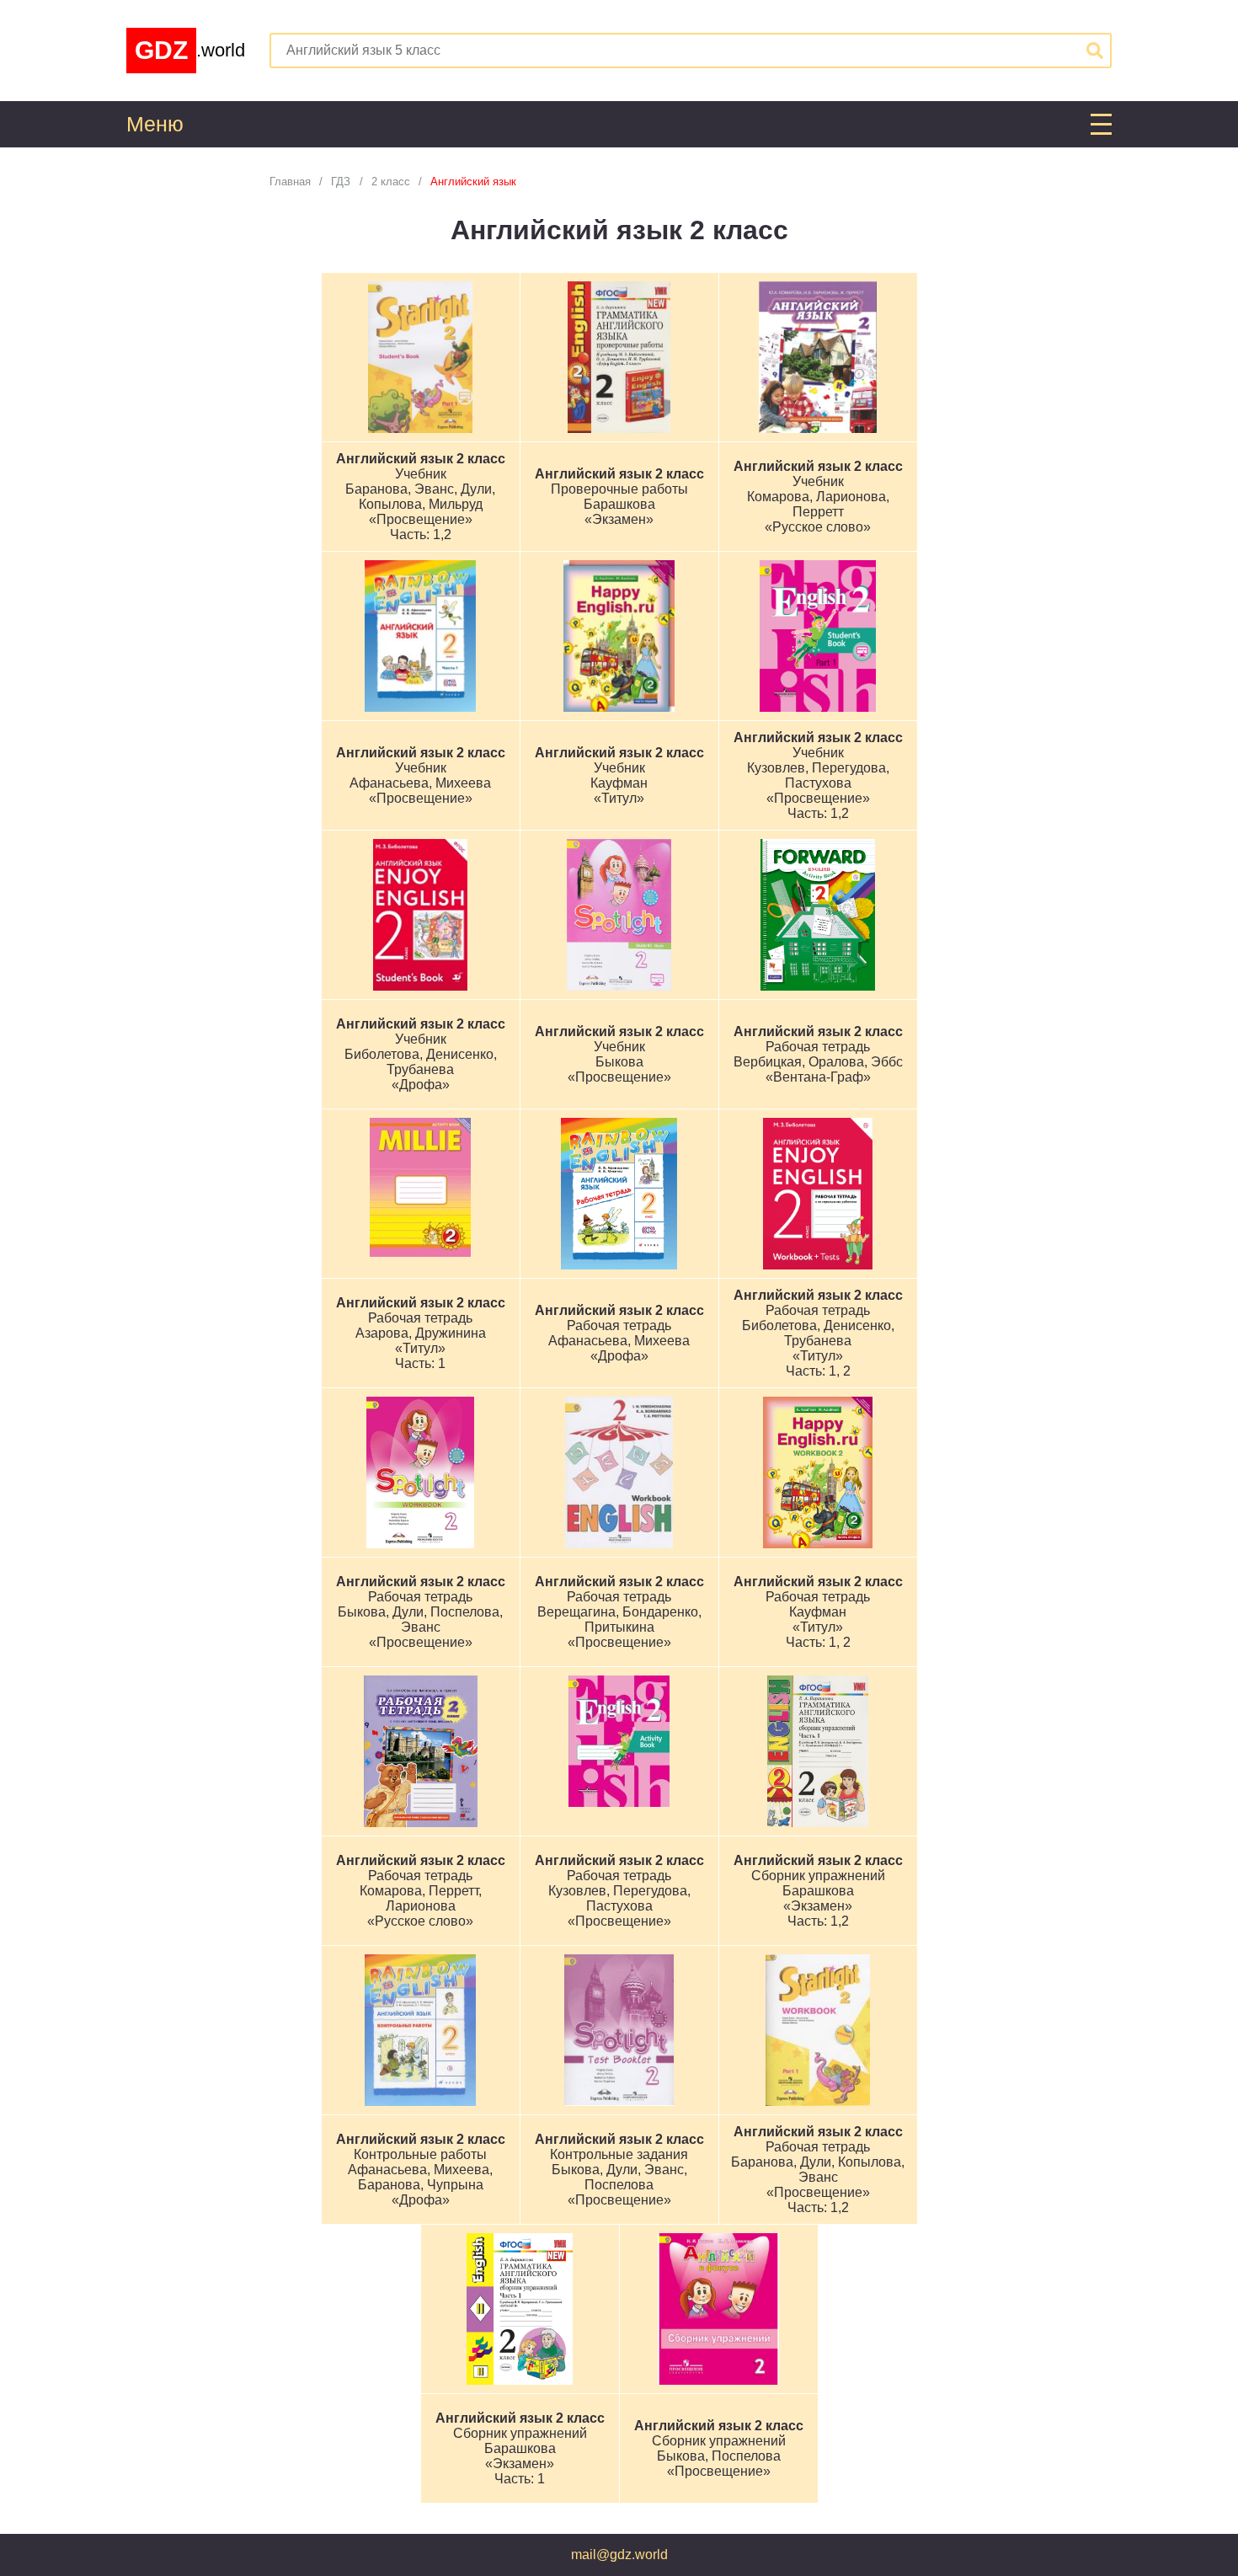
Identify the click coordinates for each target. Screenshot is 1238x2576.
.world (190, 50)
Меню (155, 124)
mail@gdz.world (619, 2555)
